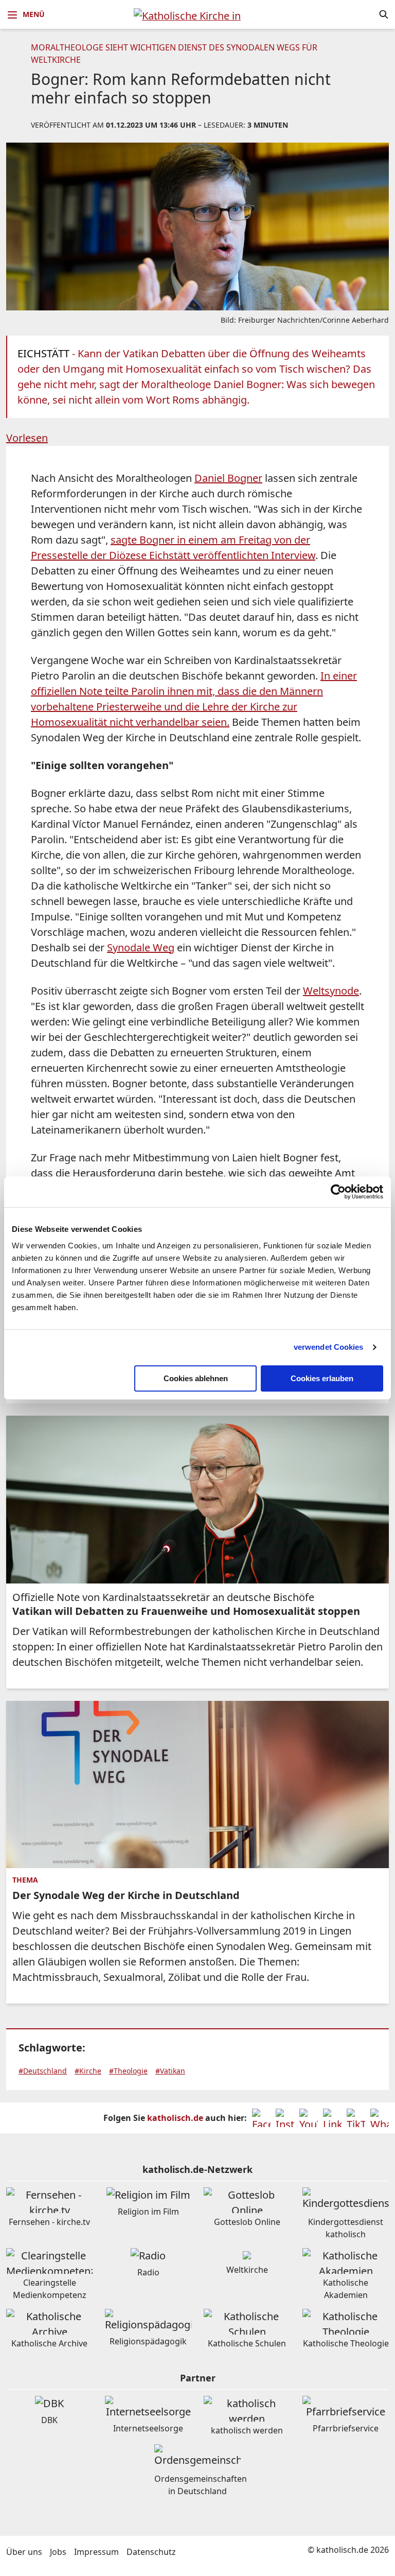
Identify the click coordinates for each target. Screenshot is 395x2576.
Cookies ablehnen (196, 1378)
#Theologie (128, 2071)
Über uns (24, 2552)
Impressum (96, 2552)
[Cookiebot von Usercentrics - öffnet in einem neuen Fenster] (338, 1192)
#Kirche (88, 2071)
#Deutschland (43, 2071)
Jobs (58, 2552)
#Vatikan (170, 2071)
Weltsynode (331, 991)
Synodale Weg (141, 947)
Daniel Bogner (228, 478)
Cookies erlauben (322, 1378)
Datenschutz (151, 2552)
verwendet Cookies (329, 1347)
